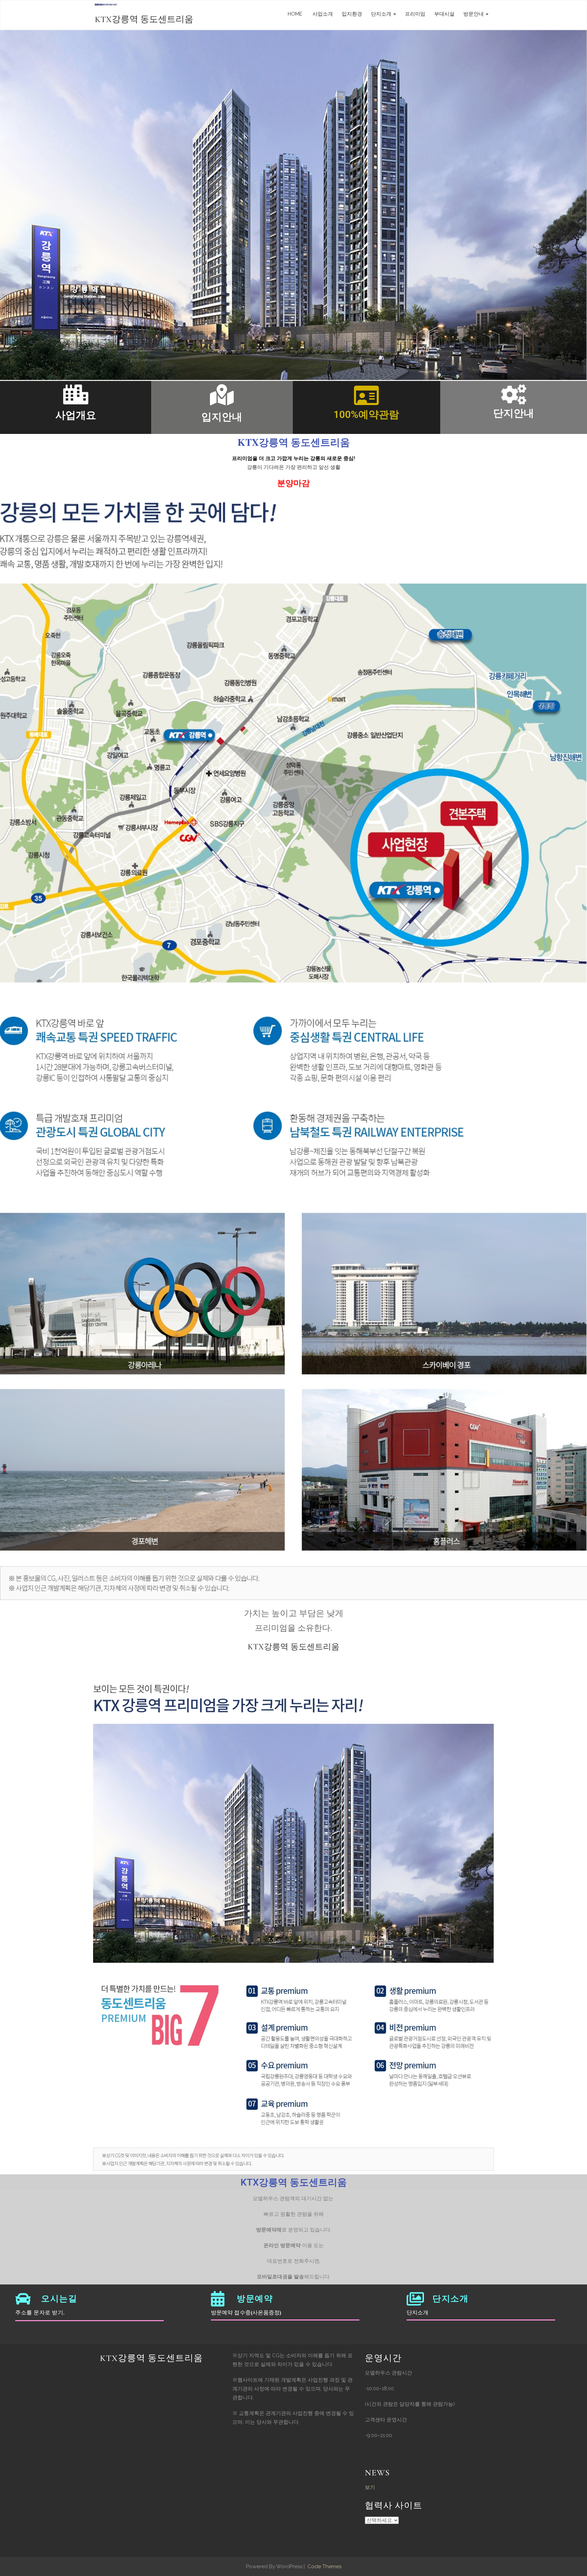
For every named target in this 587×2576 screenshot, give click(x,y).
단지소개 (382, 14)
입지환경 (352, 14)
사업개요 (76, 415)
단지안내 (514, 413)
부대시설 (444, 14)
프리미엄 (415, 14)
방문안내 (474, 14)
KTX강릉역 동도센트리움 (144, 19)
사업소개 (322, 14)
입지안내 (222, 417)
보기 (370, 2487)
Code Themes (324, 2566)
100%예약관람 (366, 414)
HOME (295, 14)
